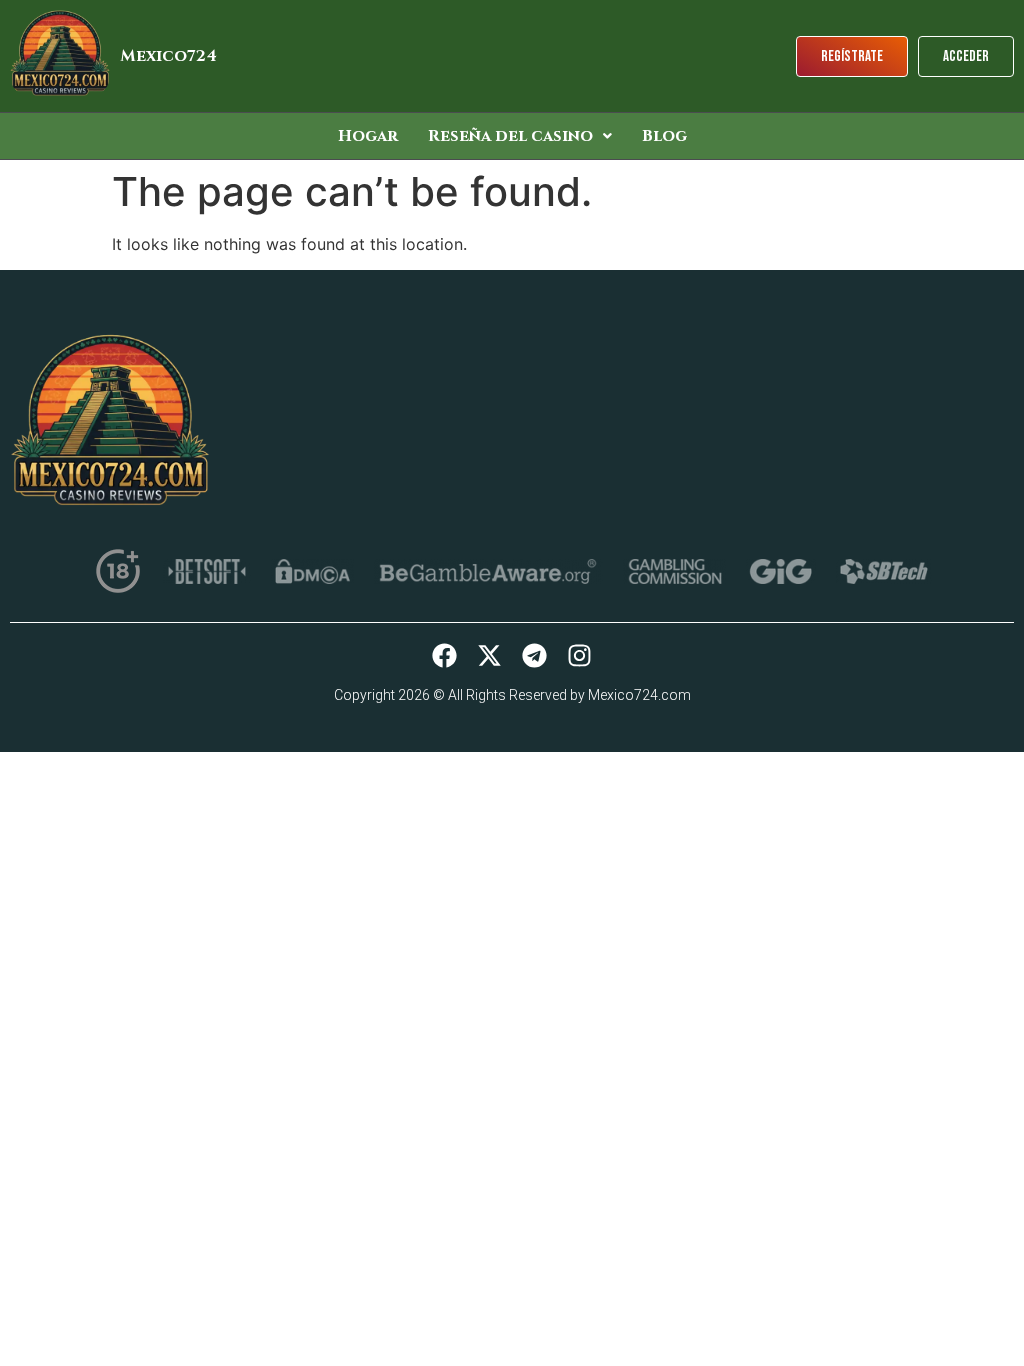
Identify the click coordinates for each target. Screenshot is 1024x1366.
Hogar (368, 136)
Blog (664, 136)
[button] (520, 136)
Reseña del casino (510, 136)
